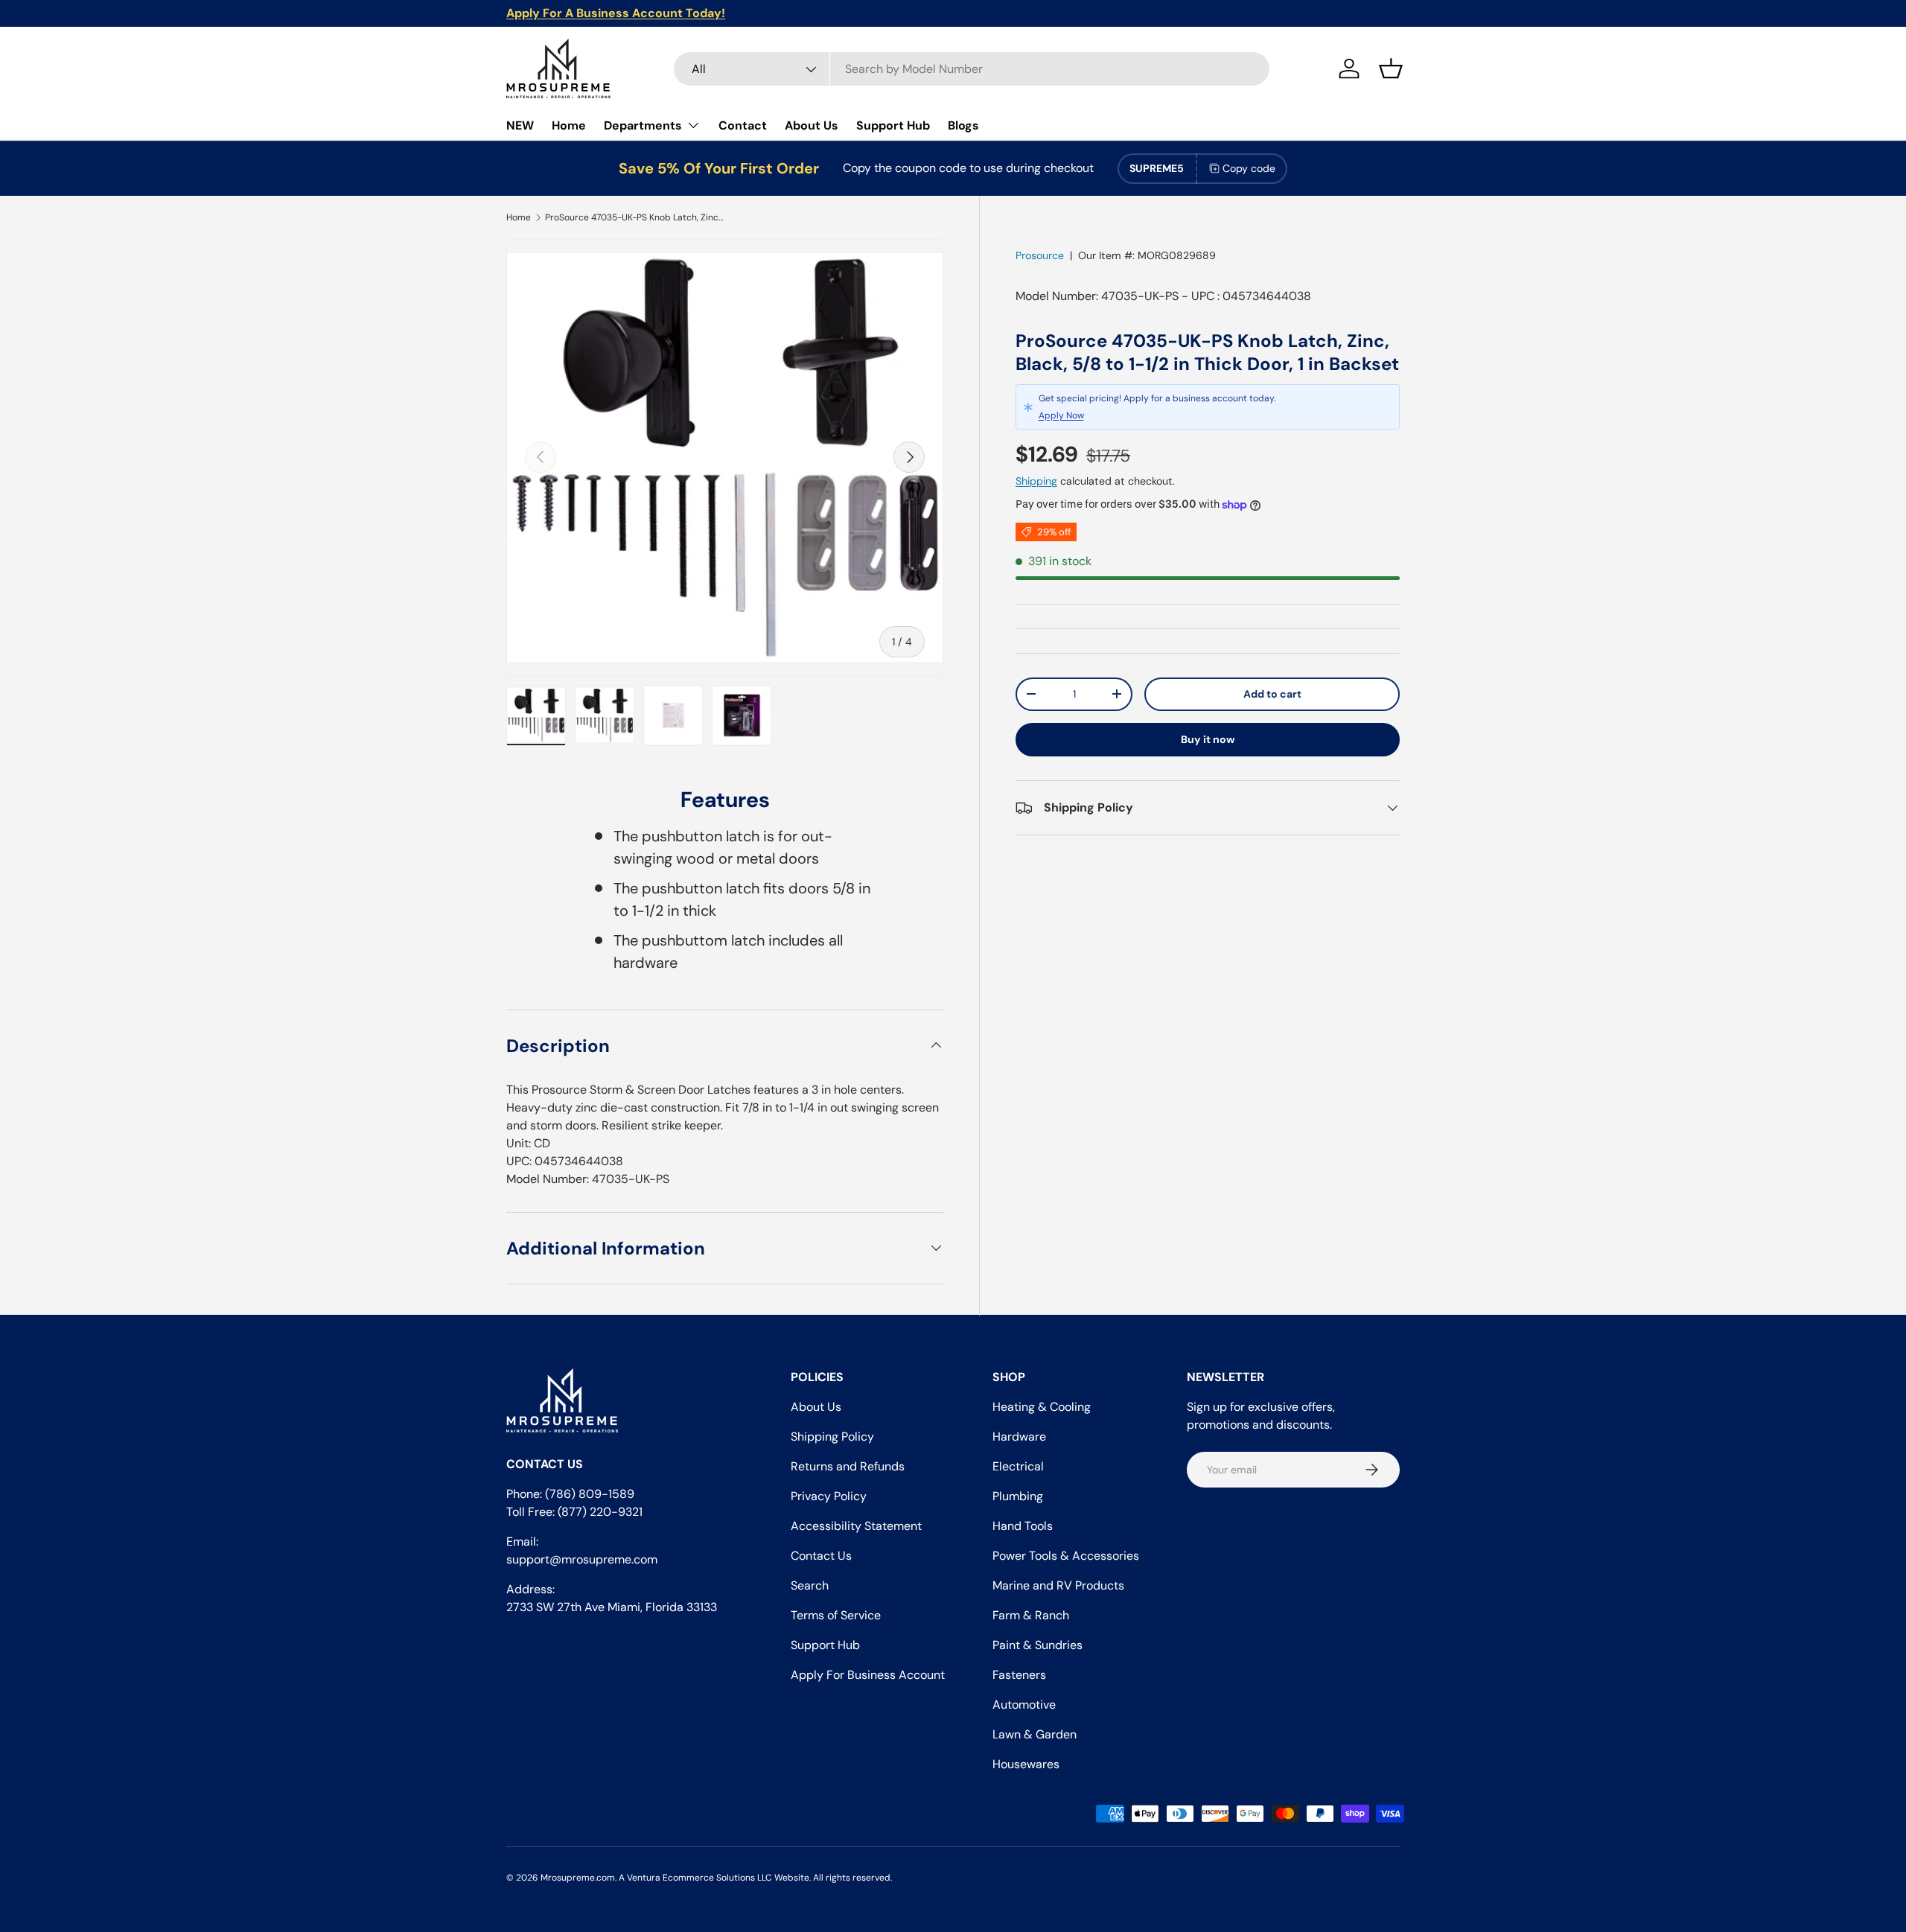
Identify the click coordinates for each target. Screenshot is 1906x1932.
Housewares (1026, 1764)
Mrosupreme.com (578, 1878)
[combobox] (972, 69)
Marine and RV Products (1058, 1585)
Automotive (1024, 1705)
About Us (812, 125)
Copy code (1249, 168)
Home (569, 125)
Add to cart (1272, 694)
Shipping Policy (832, 1437)
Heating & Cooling (1042, 1407)
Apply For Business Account (868, 1675)
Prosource (1040, 255)
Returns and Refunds (848, 1466)
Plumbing (1018, 1496)
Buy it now (1208, 739)
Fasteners (1019, 1675)
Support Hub (893, 125)
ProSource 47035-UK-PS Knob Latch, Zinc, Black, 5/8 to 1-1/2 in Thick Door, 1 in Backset (634, 217)
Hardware (1019, 1437)
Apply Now (1061, 415)
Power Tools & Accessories (1066, 1556)
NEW (520, 125)
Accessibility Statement (856, 1526)
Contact (743, 125)
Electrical (1018, 1466)
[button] (1391, 68)
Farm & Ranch (1031, 1615)
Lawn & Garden (1035, 1734)
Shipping (1036, 481)
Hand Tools (1023, 1526)
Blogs (963, 125)
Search (810, 1585)
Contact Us (821, 1556)
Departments (643, 125)
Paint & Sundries (1038, 1645)
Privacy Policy (829, 1496)
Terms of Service (836, 1615)
